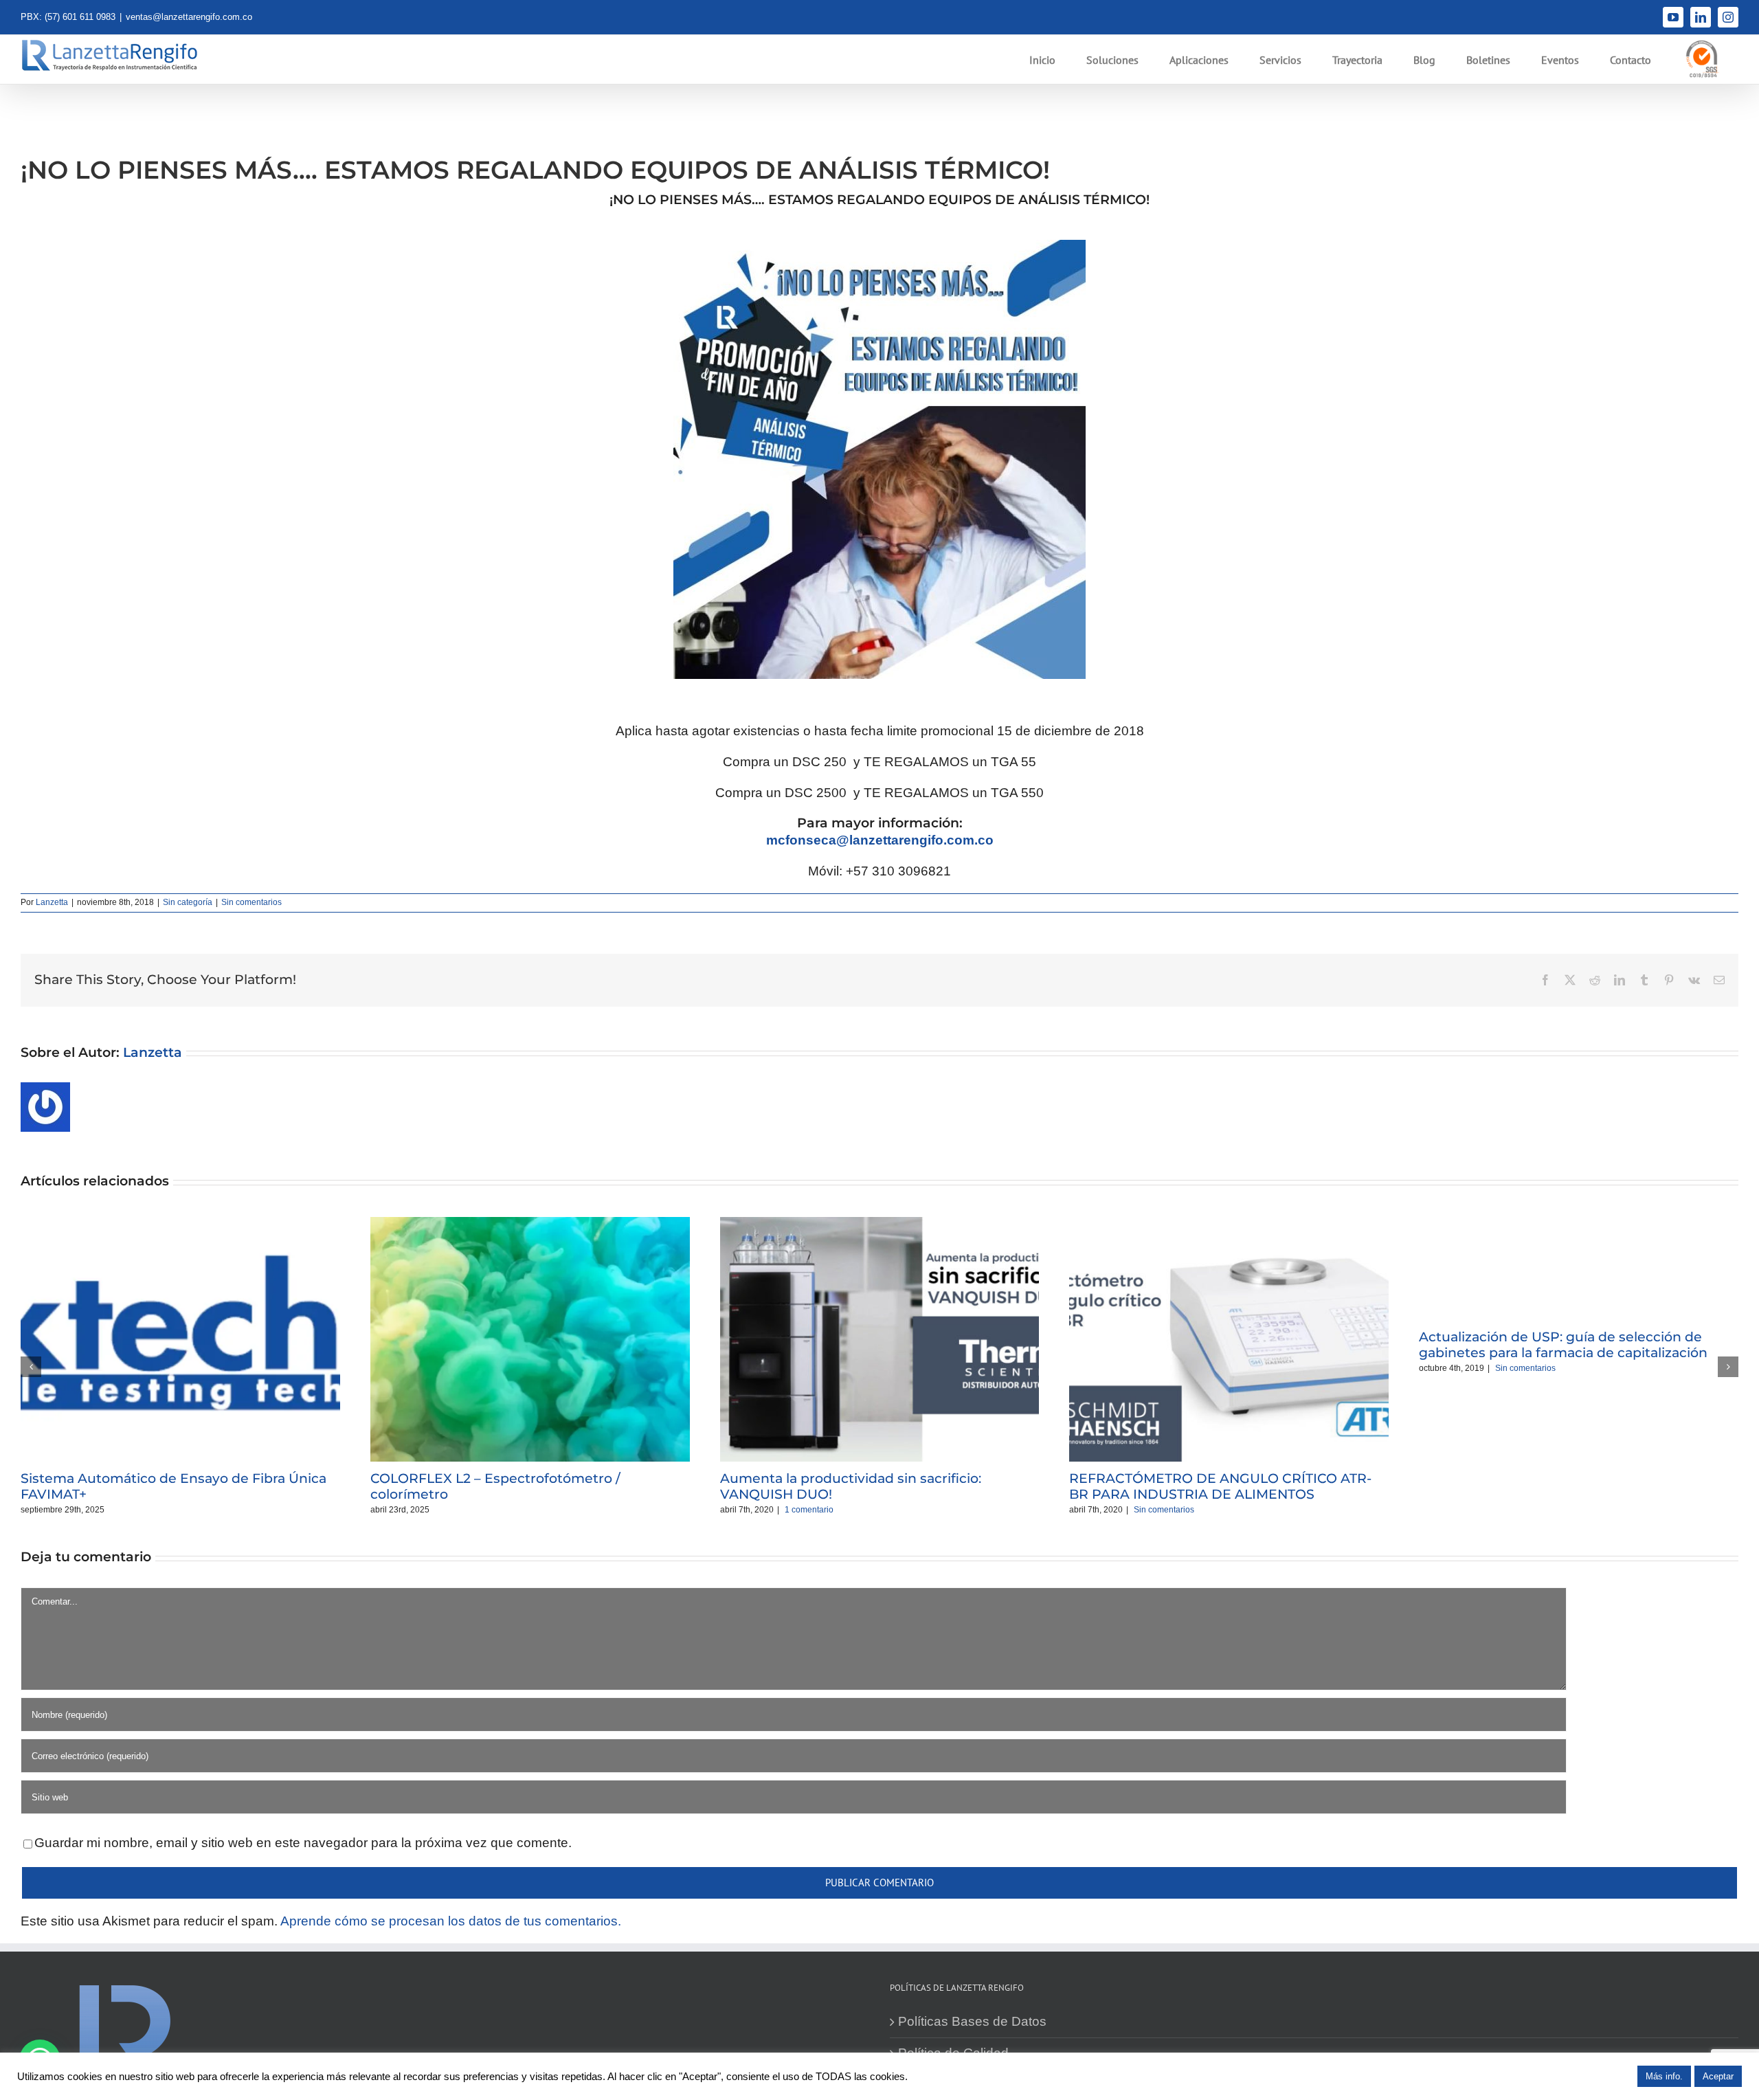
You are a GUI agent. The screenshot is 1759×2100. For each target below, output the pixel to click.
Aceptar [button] (1718, 2076)
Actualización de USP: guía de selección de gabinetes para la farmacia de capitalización (1563, 1345)
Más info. (1664, 2076)
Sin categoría (188, 902)
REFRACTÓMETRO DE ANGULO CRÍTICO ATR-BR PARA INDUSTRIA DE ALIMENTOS (1220, 1486)
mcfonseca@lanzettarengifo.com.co (882, 840)
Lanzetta (52, 902)
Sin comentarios (251, 902)
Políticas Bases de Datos (972, 2021)
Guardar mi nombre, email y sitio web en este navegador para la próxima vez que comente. (303, 1843)
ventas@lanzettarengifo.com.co (189, 17)
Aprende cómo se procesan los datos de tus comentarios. (451, 1921)
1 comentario (809, 1510)
